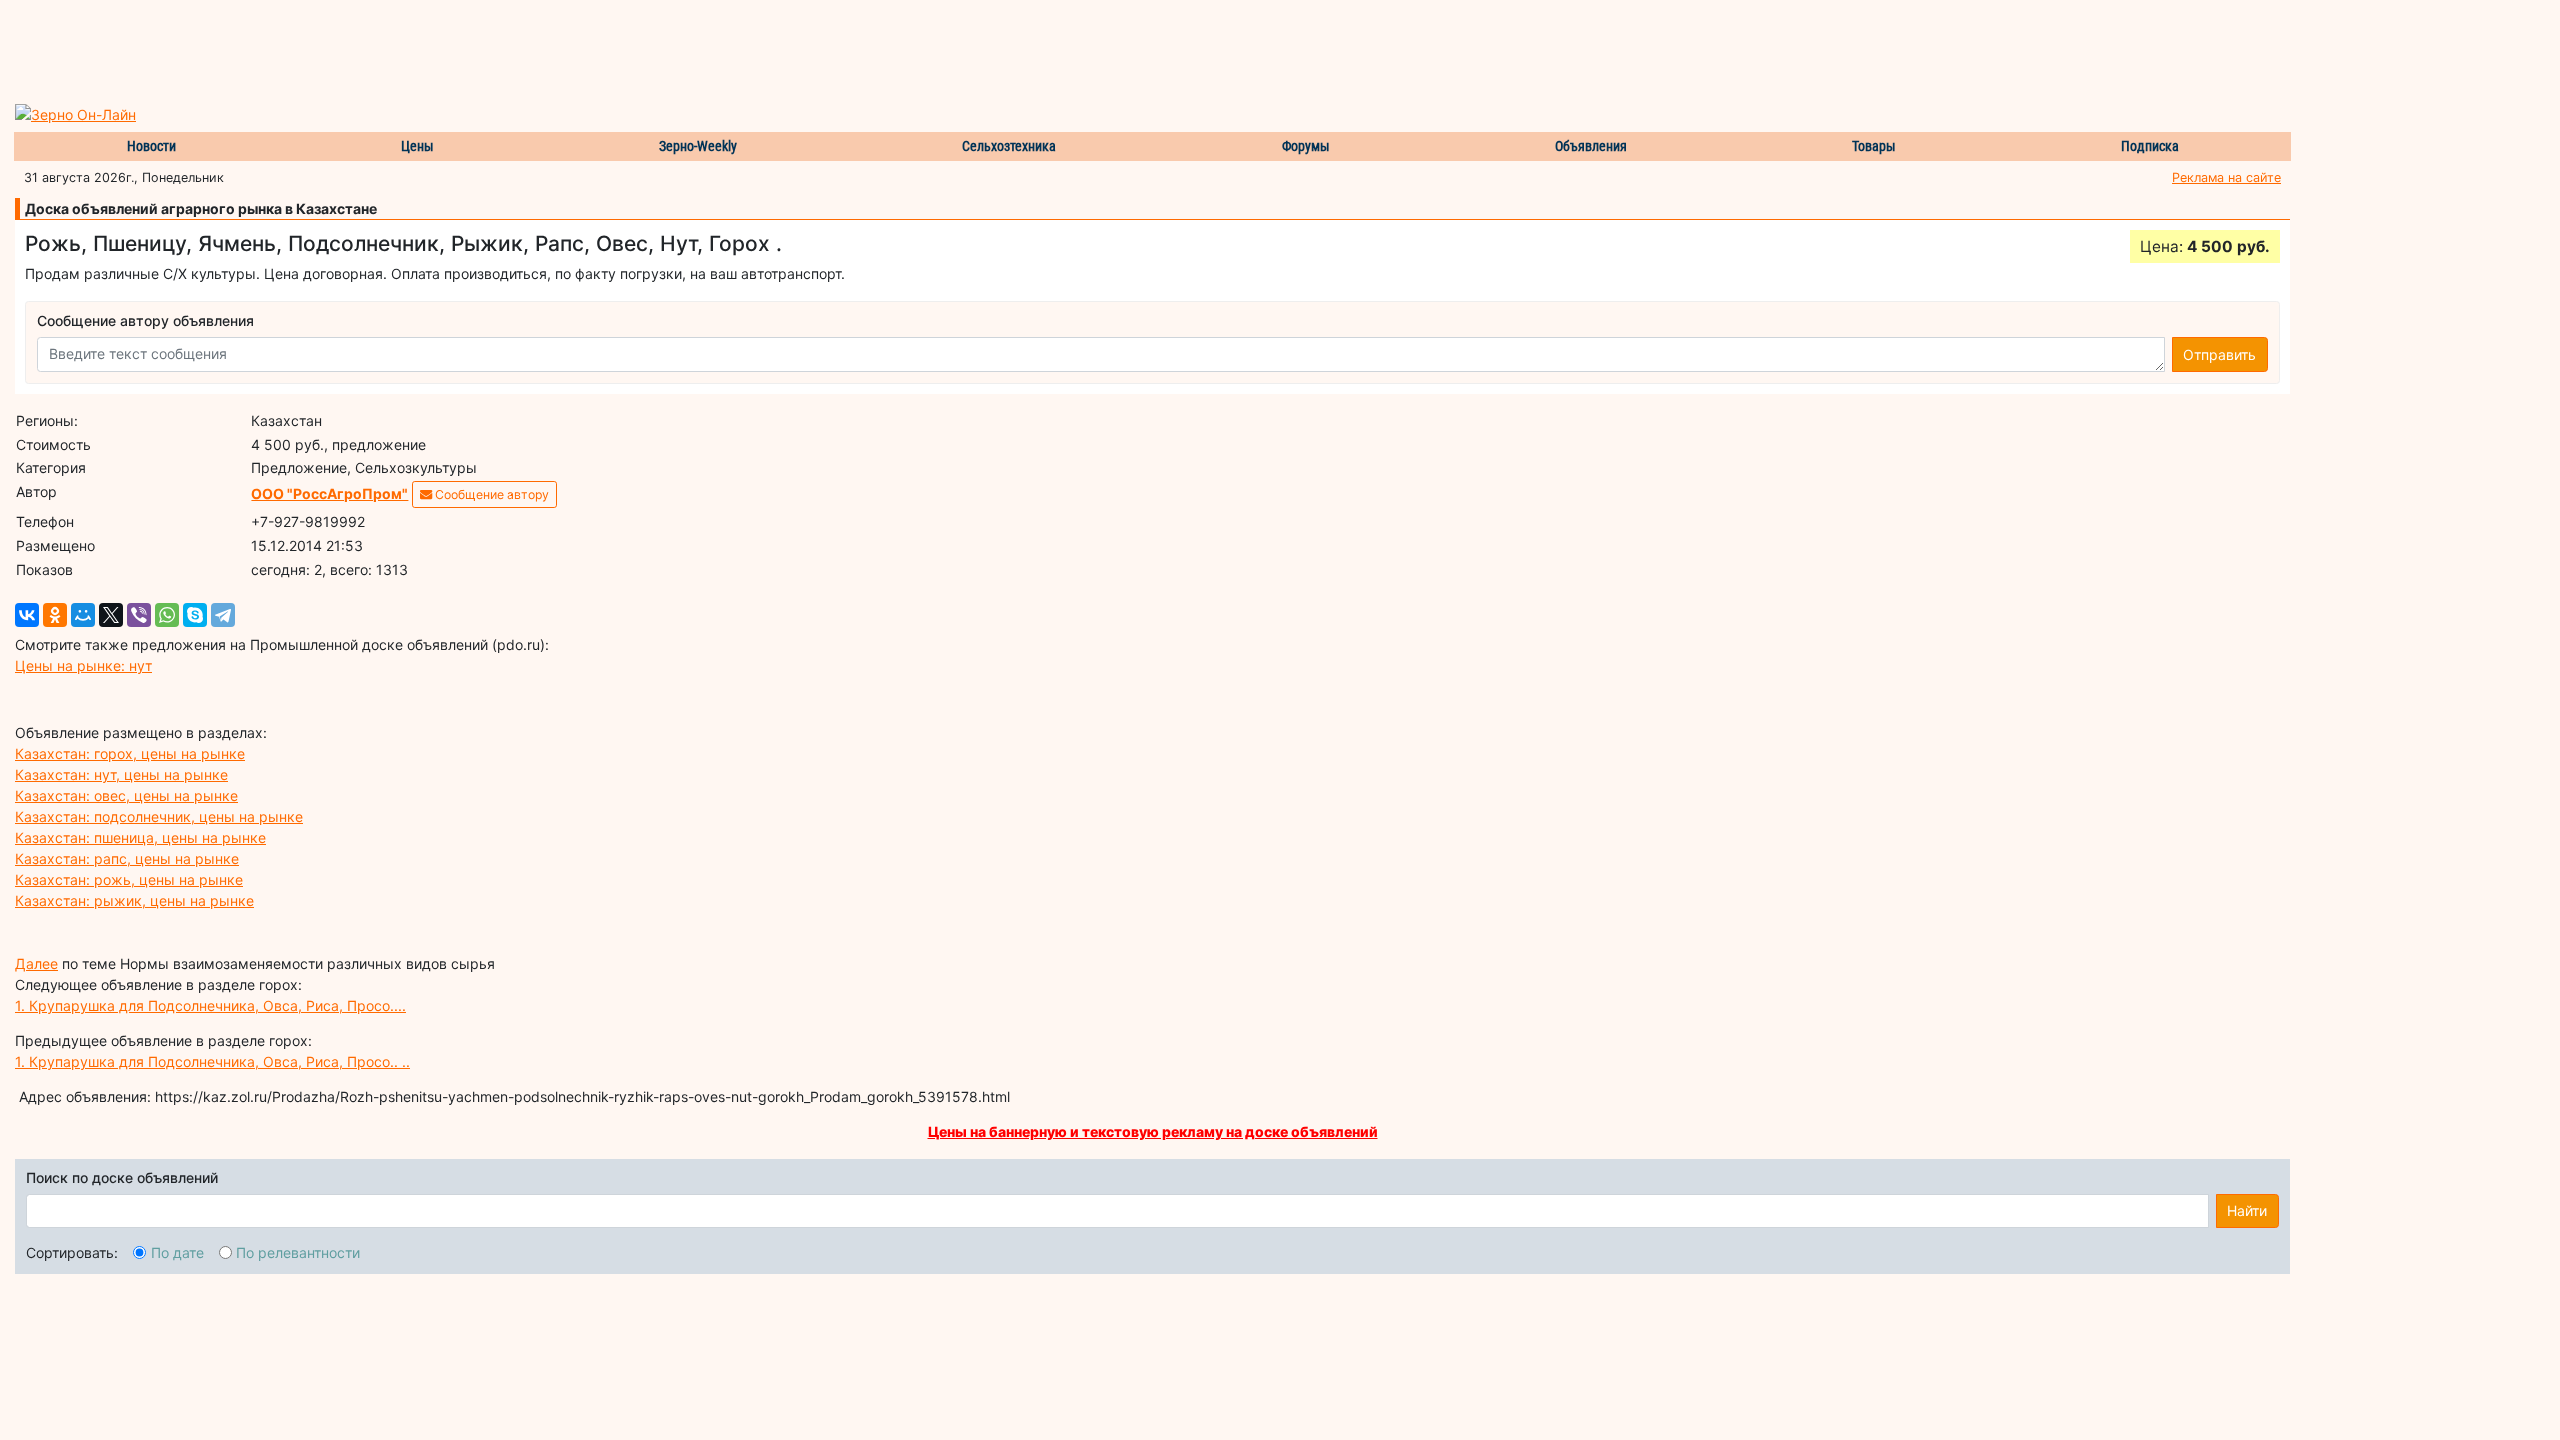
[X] (111, 615)
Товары (1874, 146)
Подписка (2150, 146)
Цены (417, 146)
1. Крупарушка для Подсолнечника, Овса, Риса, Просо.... (210, 1005)
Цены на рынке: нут (83, 665)
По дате (177, 1252)
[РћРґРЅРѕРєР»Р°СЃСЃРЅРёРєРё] (55, 615)
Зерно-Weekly (698, 146)
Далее (36, 963)
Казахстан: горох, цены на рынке (130, 753)
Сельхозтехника (1009, 146)
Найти (2247, 1210)
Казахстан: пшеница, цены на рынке (140, 837)
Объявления (1591, 146)
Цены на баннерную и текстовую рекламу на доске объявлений (1153, 1131)
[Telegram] (223, 615)
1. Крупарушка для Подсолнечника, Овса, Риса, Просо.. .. (212, 1061)
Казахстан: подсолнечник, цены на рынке (159, 816)
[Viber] (139, 615)
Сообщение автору (490, 494)
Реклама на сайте (2226, 177)
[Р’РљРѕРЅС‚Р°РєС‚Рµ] (27, 615)
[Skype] (195, 615)
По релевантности (298, 1252)
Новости (151, 146)
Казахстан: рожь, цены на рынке (129, 879)
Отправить (2219, 354)
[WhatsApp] (167, 615)
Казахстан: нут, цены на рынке (121, 774)
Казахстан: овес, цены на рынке (126, 795)
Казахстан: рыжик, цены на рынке (134, 900)
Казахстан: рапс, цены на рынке (127, 858)
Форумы (1306, 146)
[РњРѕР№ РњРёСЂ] (83, 615)
